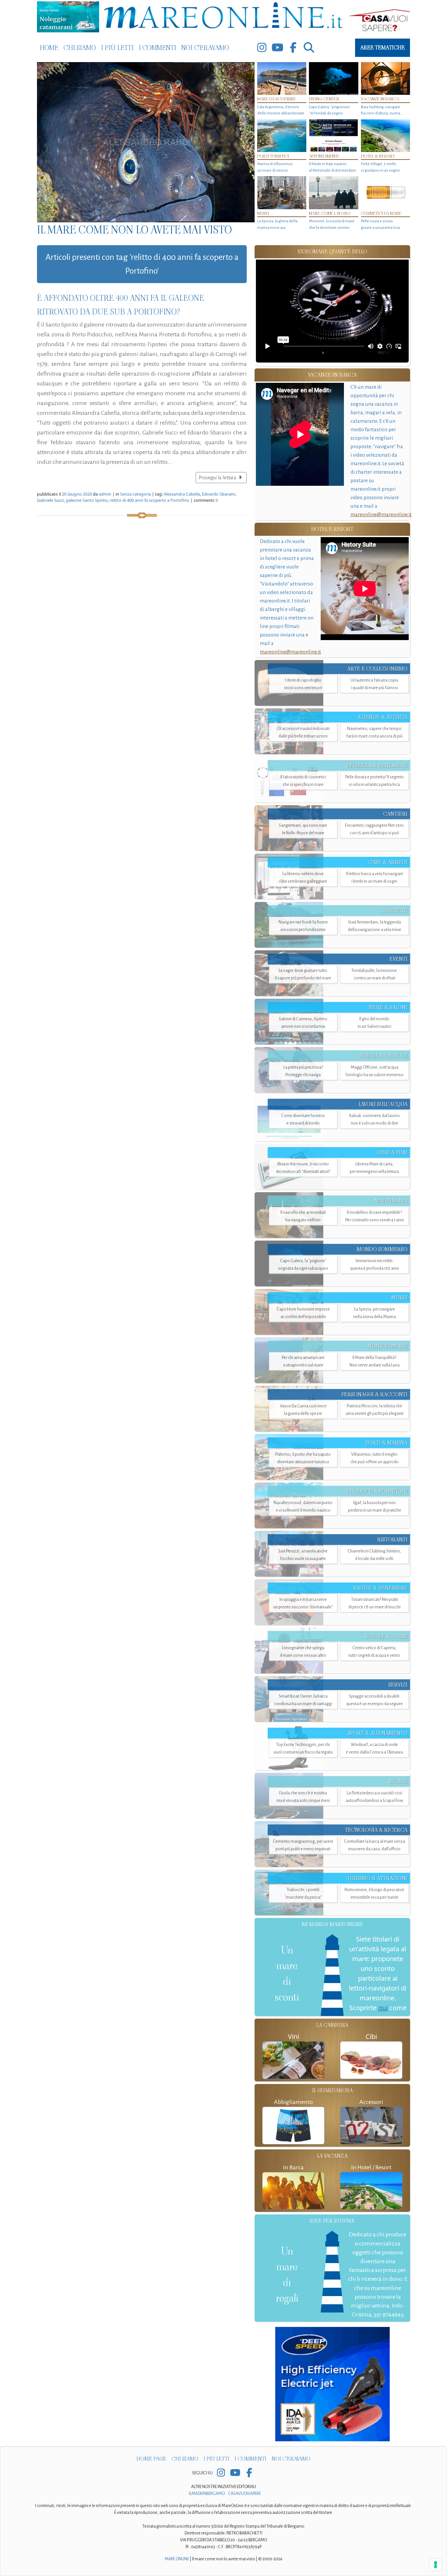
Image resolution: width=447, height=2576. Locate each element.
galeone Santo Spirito (87, 500)
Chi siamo (80, 48)
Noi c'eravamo (205, 48)
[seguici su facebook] (293, 48)
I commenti (157, 48)
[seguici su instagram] (262, 48)
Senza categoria (135, 494)
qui (383, 2008)
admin (105, 494)
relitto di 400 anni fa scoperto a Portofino (150, 500)
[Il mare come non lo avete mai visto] (146, 142)
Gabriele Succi (50, 500)
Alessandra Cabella (182, 494)
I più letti (117, 48)
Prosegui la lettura (218, 478)
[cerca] (309, 48)
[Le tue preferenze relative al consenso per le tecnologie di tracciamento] (436, 2565)
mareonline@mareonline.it (381, 514)
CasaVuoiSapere (244, 2494)
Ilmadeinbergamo (207, 2494)
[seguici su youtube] (277, 48)
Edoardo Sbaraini (219, 494)
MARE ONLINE (177, 2559)
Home (49, 48)
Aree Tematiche (383, 48)
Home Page (151, 2459)
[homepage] (223, 17)
